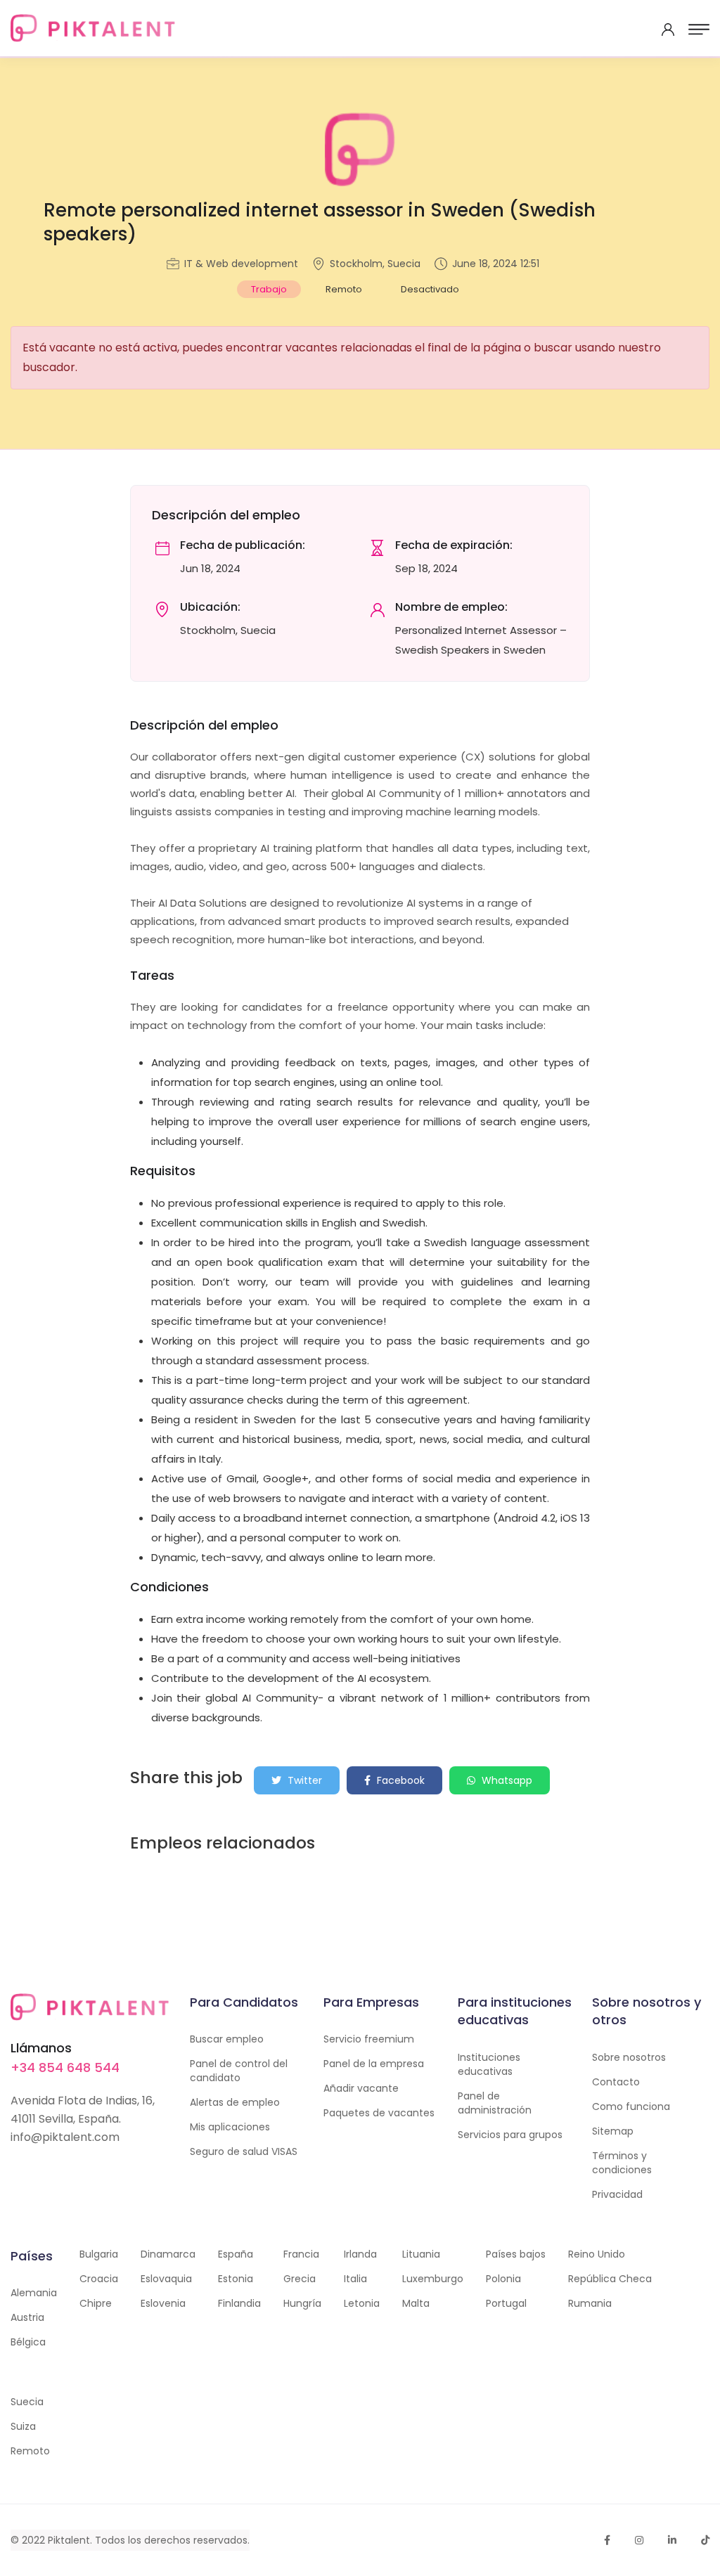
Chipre (96, 2303)
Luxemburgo (433, 2279)
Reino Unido (597, 2254)
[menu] (699, 30)
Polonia (503, 2279)
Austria (27, 2317)
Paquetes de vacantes (379, 2113)
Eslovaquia (166, 2279)
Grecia (300, 2279)
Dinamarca (168, 2254)
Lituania (421, 2254)
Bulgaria (99, 2254)
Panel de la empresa (374, 2064)
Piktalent (69, 2540)
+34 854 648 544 (65, 2067)
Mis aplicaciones (230, 2127)
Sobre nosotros (629, 2057)
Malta (416, 2303)
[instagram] (639, 2540)
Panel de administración (495, 2103)
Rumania (590, 2303)
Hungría (302, 2303)
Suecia (27, 2402)
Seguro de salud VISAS (244, 2151)
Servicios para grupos (510, 2135)
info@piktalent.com (65, 2137)
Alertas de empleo (235, 2102)
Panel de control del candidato (239, 2071)
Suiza (23, 2426)
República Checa (610, 2279)
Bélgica (28, 2342)
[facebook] (607, 2540)
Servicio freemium (369, 2039)
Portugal (506, 2303)
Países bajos (516, 2254)
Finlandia (239, 2303)
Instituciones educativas (489, 2064)
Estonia (236, 2279)
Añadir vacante (361, 2088)
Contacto (616, 2082)
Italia (355, 2279)
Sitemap (613, 2131)
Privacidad (617, 2194)
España (236, 2254)
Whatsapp (506, 1780)
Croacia (99, 2279)
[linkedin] (672, 2540)
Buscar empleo (227, 2039)
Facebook (399, 1780)
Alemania (34, 2293)
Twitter (303, 1780)
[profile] (668, 30)
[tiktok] (705, 2540)
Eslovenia (163, 2303)
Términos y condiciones (622, 2163)
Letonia (362, 2303)
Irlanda (360, 2254)
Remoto (30, 2451)
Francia (301, 2254)
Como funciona (631, 2106)
